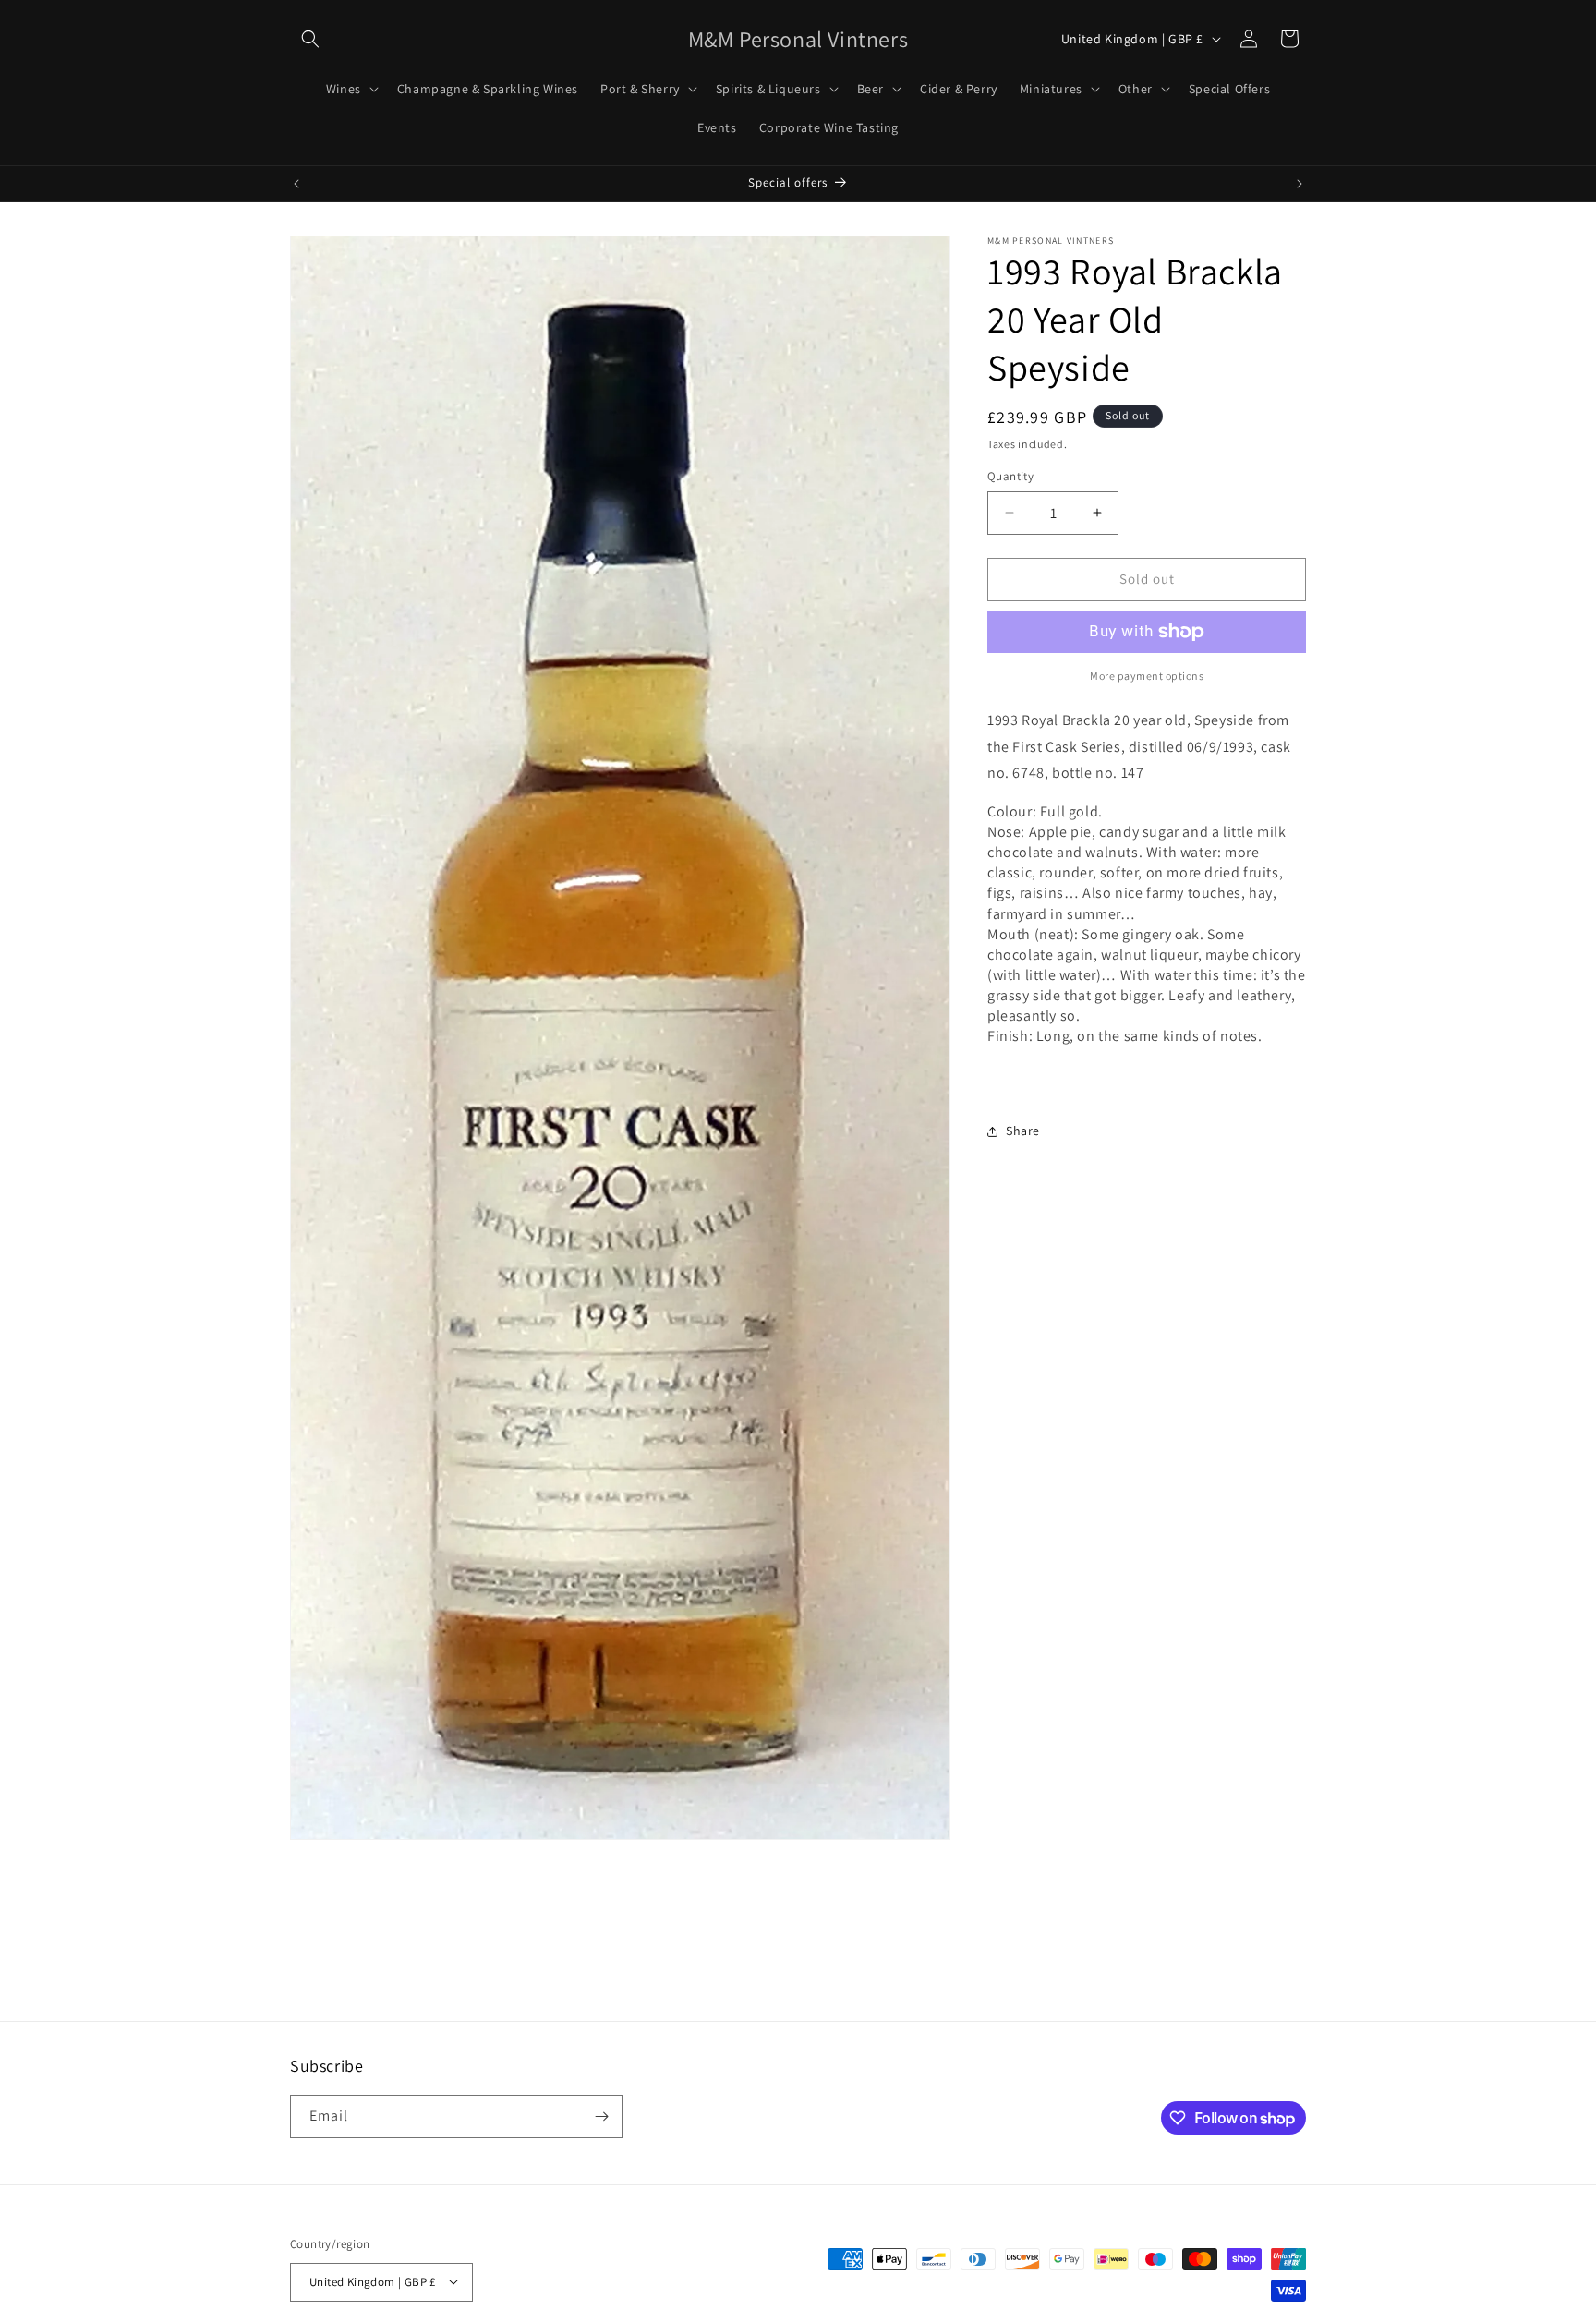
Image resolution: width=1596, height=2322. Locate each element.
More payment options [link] (1147, 676)
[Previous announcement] (296, 184)
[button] (310, 39)
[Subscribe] (601, 2116)
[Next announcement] (1300, 184)
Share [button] (1023, 1131)
